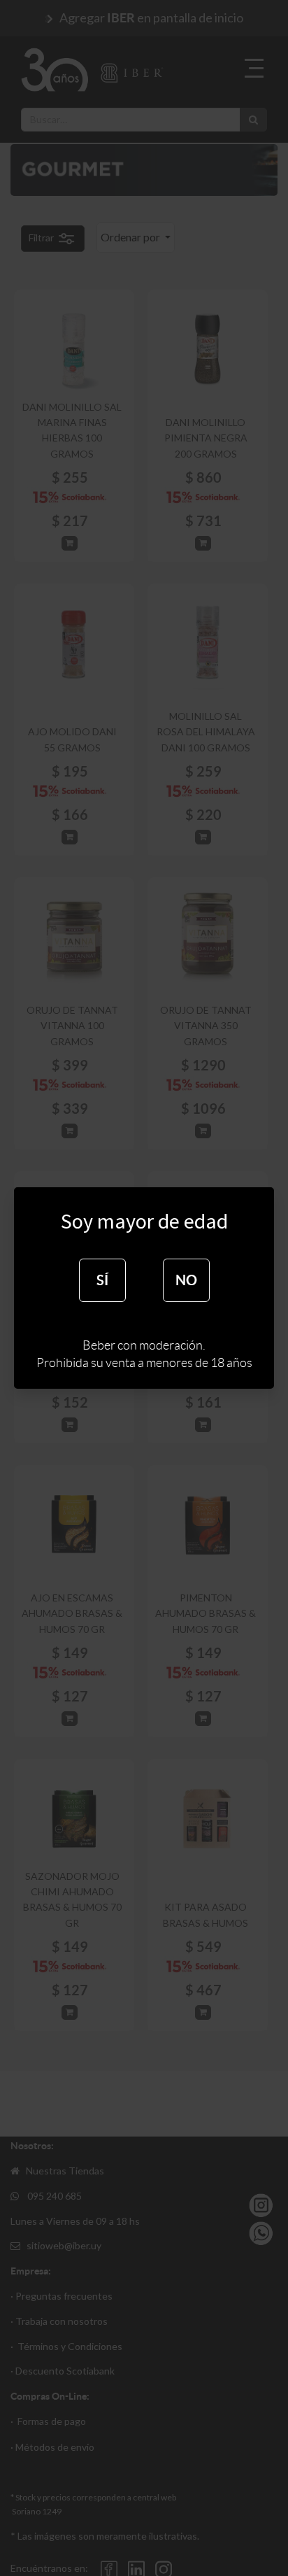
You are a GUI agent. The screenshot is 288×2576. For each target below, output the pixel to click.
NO (186, 1280)
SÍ (102, 1280)
